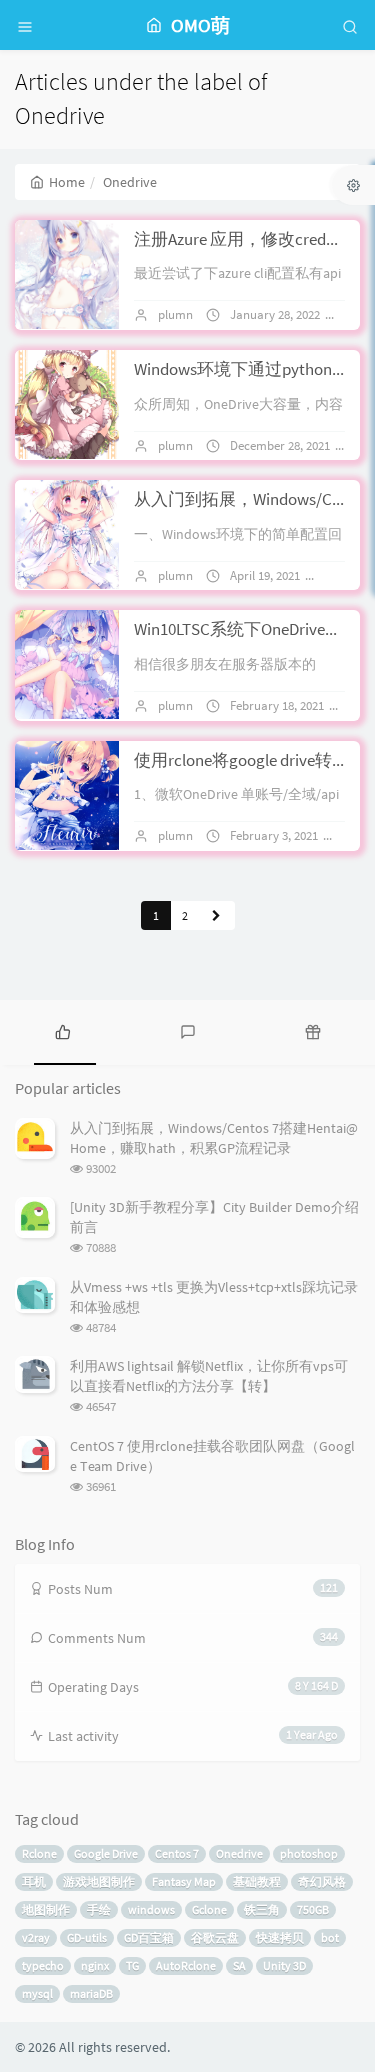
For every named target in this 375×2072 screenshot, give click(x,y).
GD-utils (87, 1937)
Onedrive (239, 1853)
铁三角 (262, 1909)
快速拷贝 (280, 1937)
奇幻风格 (322, 1881)
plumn (175, 314)
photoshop (309, 1853)
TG (132, 1965)
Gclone (209, 1909)
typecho (43, 1965)
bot (330, 1937)
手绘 (99, 1909)
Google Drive (106, 1853)
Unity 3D (284, 1965)
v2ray (36, 1937)
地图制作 (46, 1909)
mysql (37, 1993)
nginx (95, 1965)
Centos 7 (177, 1853)
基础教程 (257, 1881)
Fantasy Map (184, 1881)
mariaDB (91, 1993)
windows (151, 1909)
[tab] (62, 1030)
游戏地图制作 (99, 1881)
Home (67, 182)
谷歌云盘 (215, 1937)
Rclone (39, 1853)
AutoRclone (186, 1965)
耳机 (34, 1881)
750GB (313, 1909)
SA (239, 1965)
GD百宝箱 (149, 1937)
